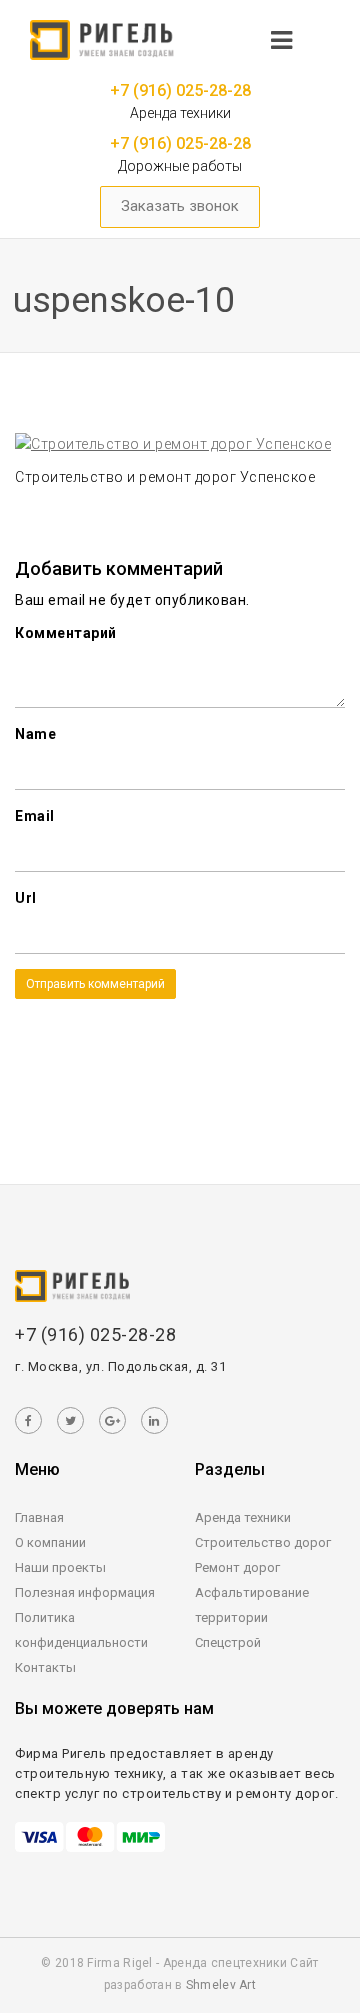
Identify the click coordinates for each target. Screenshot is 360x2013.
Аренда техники (243, 1517)
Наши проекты (60, 1567)
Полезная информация (85, 1592)
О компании (50, 1542)
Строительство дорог (263, 1542)
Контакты (45, 1667)
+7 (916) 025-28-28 (180, 90)
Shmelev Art (221, 1985)
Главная (39, 1517)
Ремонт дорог (237, 1567)
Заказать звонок (180, 206)
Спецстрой (228, 1642)
